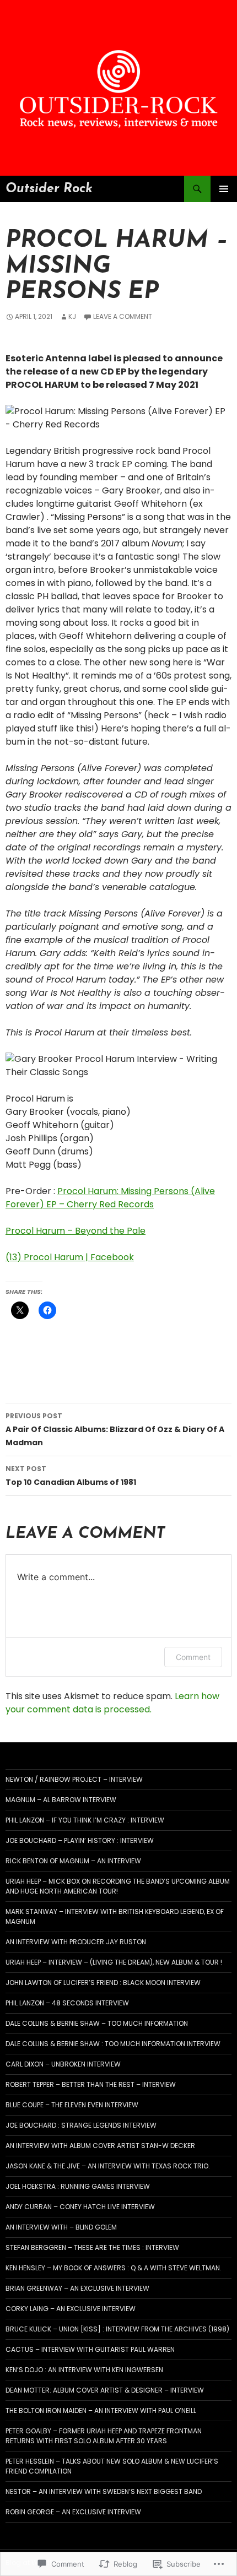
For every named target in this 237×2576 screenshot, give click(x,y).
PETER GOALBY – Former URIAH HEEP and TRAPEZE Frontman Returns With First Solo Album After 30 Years (104, 2436)
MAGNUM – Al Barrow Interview (61, 1800)
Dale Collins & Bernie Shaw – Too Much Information (97, 2023)
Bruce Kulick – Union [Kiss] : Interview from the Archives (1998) (117, 2329)
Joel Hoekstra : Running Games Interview (78, 2186)
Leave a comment (123, 316)
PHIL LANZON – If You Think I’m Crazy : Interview (85, 1820)
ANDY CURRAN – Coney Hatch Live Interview (80, 2207)
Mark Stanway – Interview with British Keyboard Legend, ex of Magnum (115, 1916)
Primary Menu (224, 189)
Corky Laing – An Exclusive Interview (71, 2309)
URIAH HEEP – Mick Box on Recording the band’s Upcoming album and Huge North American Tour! (118, 1886)
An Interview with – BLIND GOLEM (61, 2227)
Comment (193, 1657)
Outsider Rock (49, 189)
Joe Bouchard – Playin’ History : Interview (80, 1840)
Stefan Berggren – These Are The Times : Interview (92, 2247)
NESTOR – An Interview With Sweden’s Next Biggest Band (104, 2491)
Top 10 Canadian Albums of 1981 (71, 1476)
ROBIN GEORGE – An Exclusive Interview (73, 2512)
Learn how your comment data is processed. (112, 1703)
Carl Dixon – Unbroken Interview (63, 2064)
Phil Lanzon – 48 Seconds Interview (67, 2003)
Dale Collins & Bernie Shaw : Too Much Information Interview (113, 2044)
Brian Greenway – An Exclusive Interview (77, 2288)
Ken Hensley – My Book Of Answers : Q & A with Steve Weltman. (114, 2268)
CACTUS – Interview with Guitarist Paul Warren (90, 2349)
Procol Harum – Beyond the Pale (76, 1231)
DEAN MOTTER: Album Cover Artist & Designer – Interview (105, 2390)
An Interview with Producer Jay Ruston (76, 1942)
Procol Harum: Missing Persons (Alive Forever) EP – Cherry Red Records (110, 1198)
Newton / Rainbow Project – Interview (74, 1779)
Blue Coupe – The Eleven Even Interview (72, 2105)
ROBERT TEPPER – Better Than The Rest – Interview (91, 2084)
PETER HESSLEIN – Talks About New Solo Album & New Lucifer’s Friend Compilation (112, 2466)
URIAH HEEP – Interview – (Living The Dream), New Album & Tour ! (114, 1962)
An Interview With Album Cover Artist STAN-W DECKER (100, 2146)
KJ (72, 316)
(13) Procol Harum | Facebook (70, 1257)
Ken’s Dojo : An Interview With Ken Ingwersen (84, 2370)
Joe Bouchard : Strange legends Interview (81, 2125)
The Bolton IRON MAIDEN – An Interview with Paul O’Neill (101, 2410)
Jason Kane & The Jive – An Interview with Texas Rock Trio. (108, 2166)
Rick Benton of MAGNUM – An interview (73, 1861)
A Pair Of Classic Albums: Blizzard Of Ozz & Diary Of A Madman (115, 1430)
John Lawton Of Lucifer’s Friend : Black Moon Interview (103, 1983)
